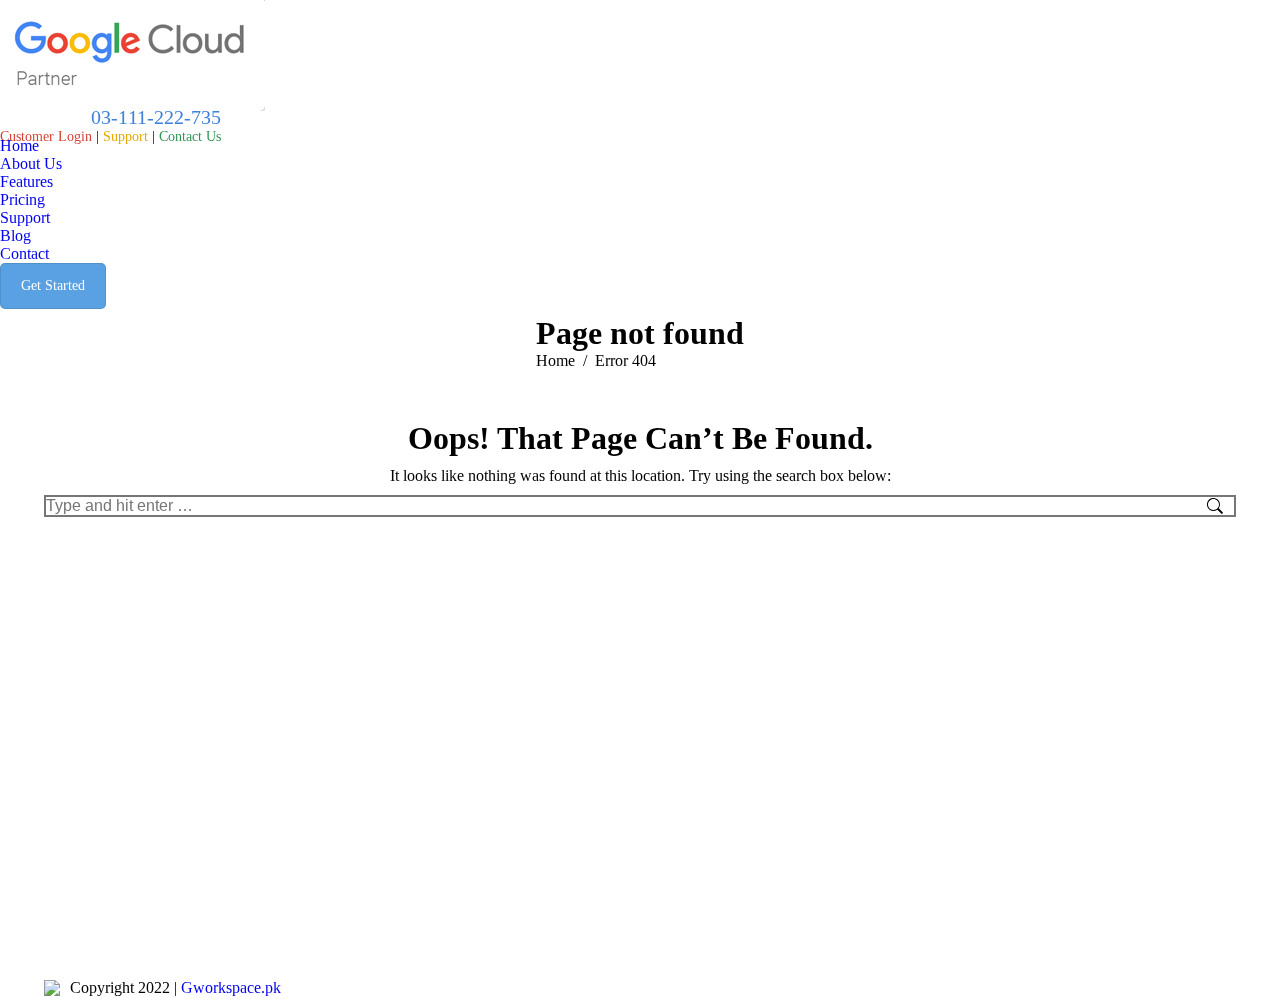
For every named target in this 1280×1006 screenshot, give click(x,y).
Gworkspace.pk (231, 987)
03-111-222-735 (153, 117)
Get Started (53, 285)
